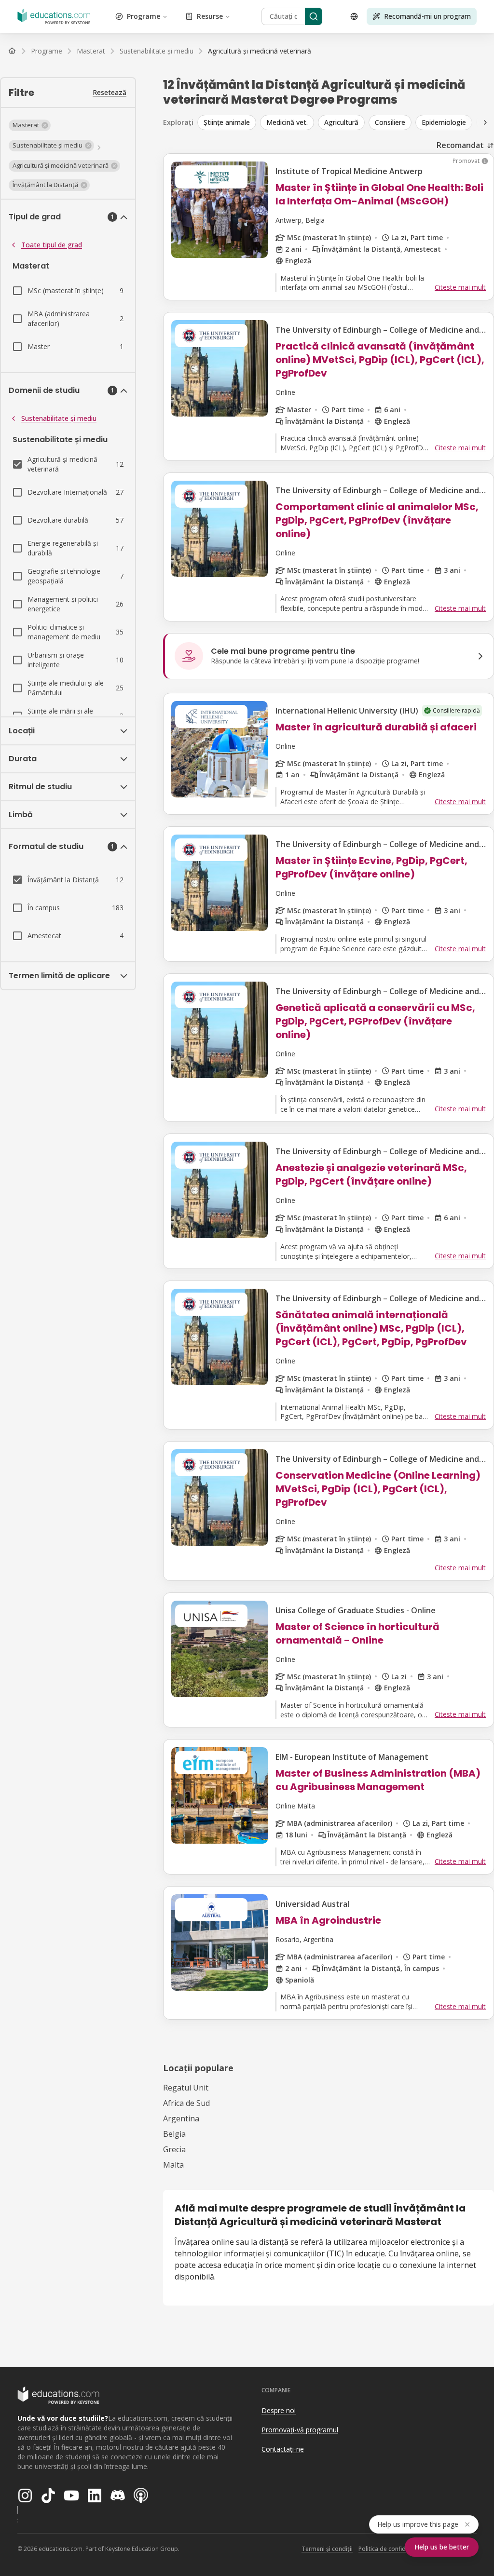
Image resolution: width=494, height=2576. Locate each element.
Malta (173, 2165)
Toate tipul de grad (52, 245)
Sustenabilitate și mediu (59, 418)
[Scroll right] (485, 122)
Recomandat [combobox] (460, 145)
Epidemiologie (444, 122)
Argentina (181, 2118)
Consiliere (390, 122)
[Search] (314, 16)
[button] (30, 125)
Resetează (110, 92)
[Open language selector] (354, 16)
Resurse (210, 16)
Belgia (174, 2134)
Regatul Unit (186, 2088)
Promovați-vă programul (300, 2430)
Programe (144, 16)
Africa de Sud (186, 2103)
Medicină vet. (287, 122)
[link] (260, 51)
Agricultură (341, 122)
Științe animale (227, 122)
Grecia (174, 2149)
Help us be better (442, 2547)
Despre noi (279, 2410)
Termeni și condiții (327, 2549)
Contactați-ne (283, 2449)
